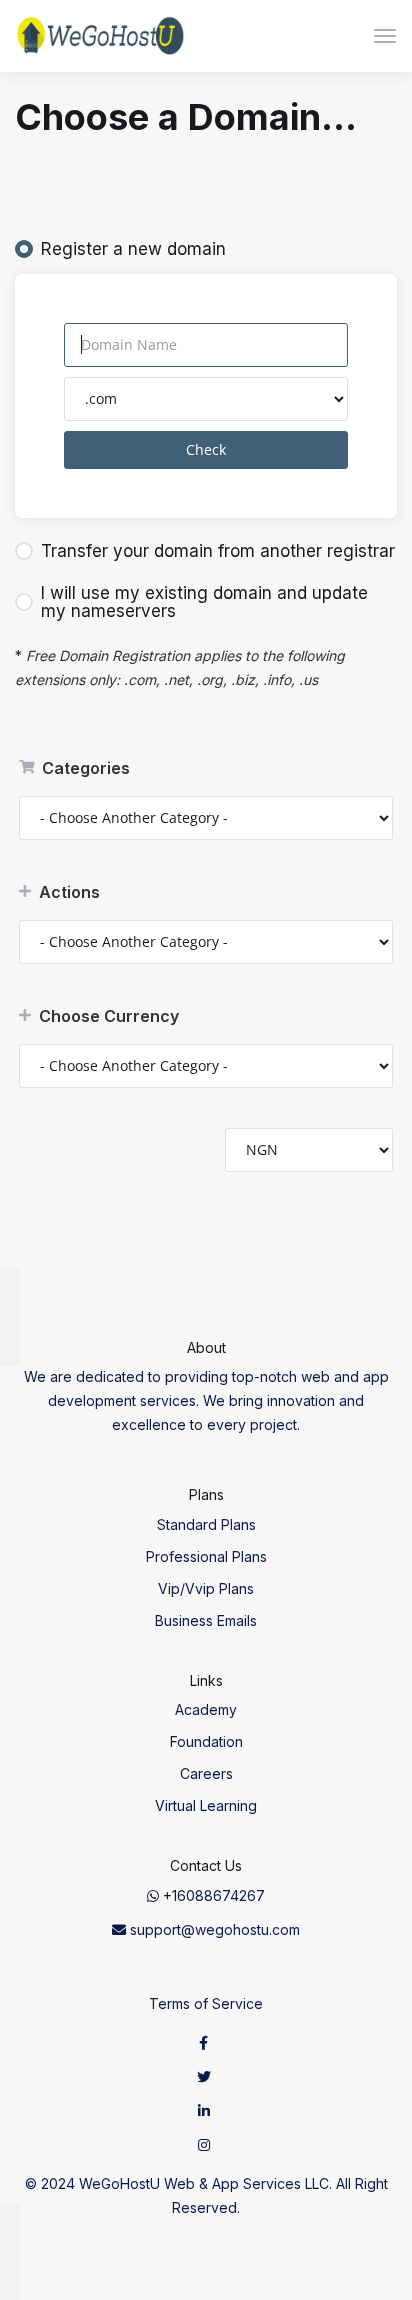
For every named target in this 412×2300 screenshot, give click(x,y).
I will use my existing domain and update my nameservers (204, 602)
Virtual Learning (206, 1805)
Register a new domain (133, 249)
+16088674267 (212, 1895)
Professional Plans (206, 1556)
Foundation (206, 1741)
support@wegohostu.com (213, 1929)
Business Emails (206, 1620)
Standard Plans (206, 1524)
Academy (206, 1709)
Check (206, 449)
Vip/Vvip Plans (206, 1588)
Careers (206, 1773)
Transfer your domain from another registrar (218, 551)
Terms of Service (206, 2003)
